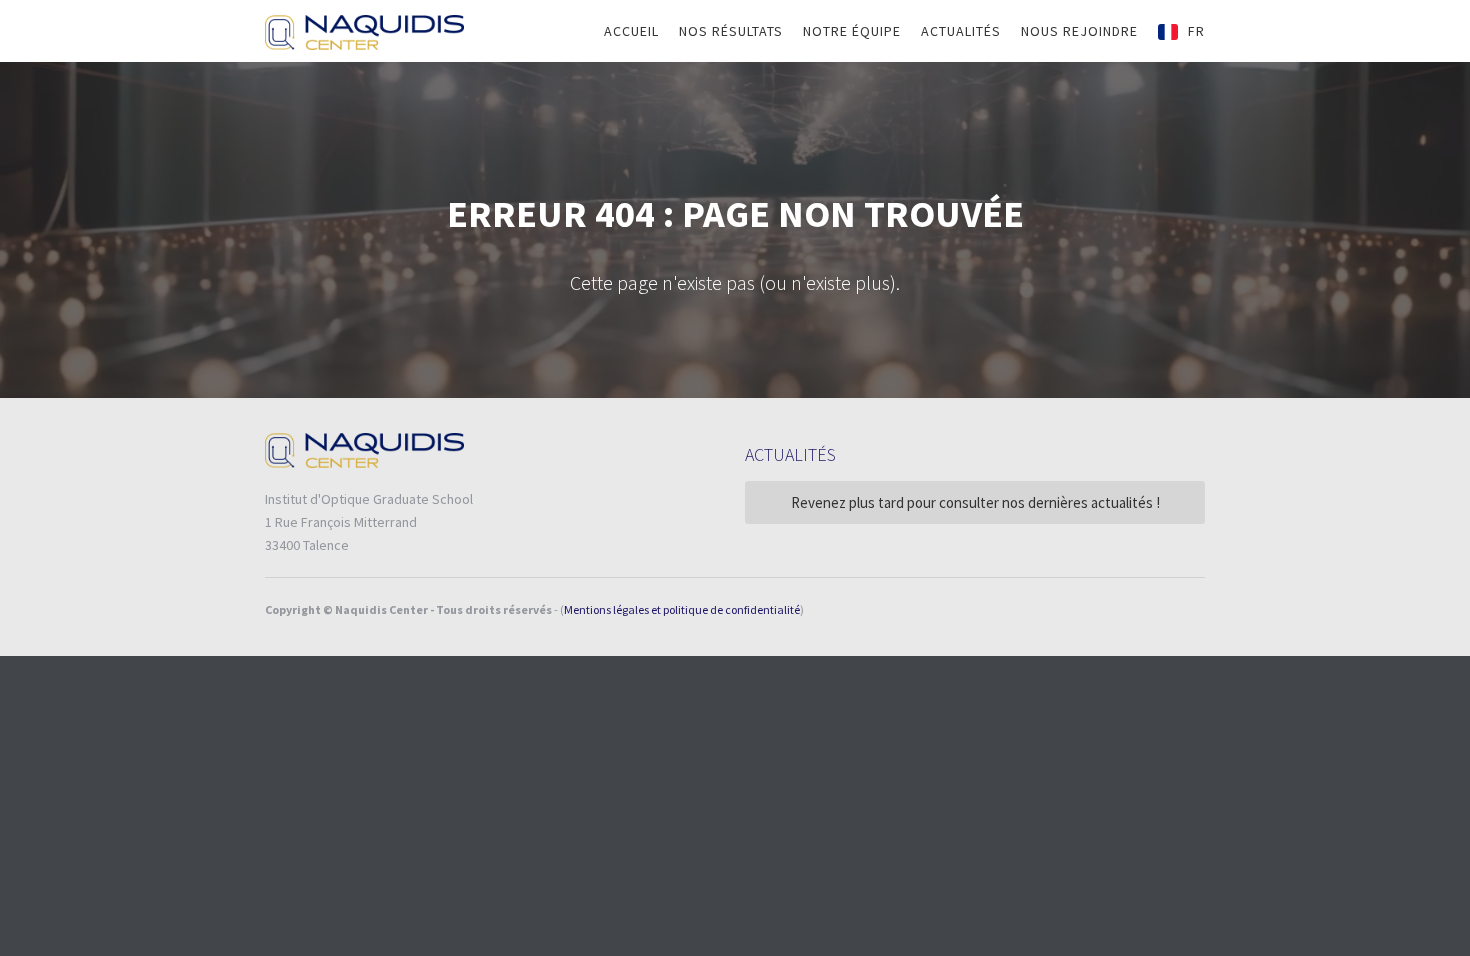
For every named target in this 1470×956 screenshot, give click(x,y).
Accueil (631, 31)
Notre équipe (852, 31)
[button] (1181, 31)
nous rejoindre (1079, 31)
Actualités (961, 31)
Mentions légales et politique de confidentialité (682, 609)
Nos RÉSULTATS (731, 31)
